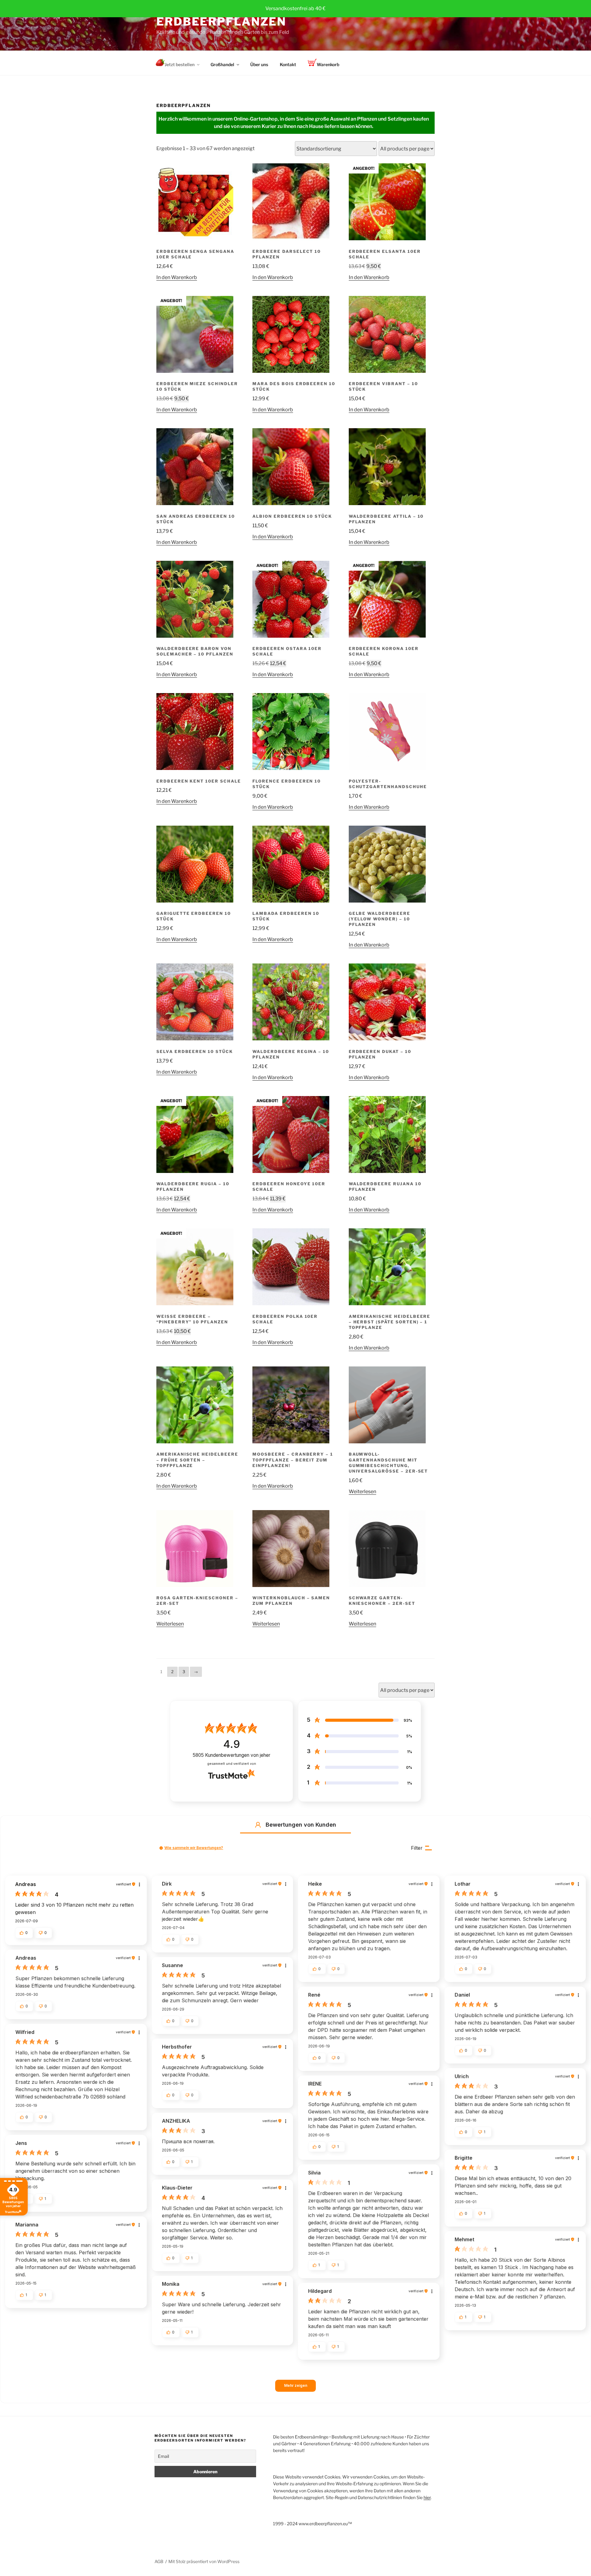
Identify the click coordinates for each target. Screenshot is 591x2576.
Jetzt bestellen (180, 64)
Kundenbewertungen (231, 1755)
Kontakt (288, 64)
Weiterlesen (362, 1491)
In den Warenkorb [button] (177, 277)
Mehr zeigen (296, 2385)
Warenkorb (328, 64)
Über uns (259, 64)
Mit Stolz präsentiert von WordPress (204, 2561)
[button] (258, 1825)
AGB (159, 2561)
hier (427, 2497)
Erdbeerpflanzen (221, 22)
